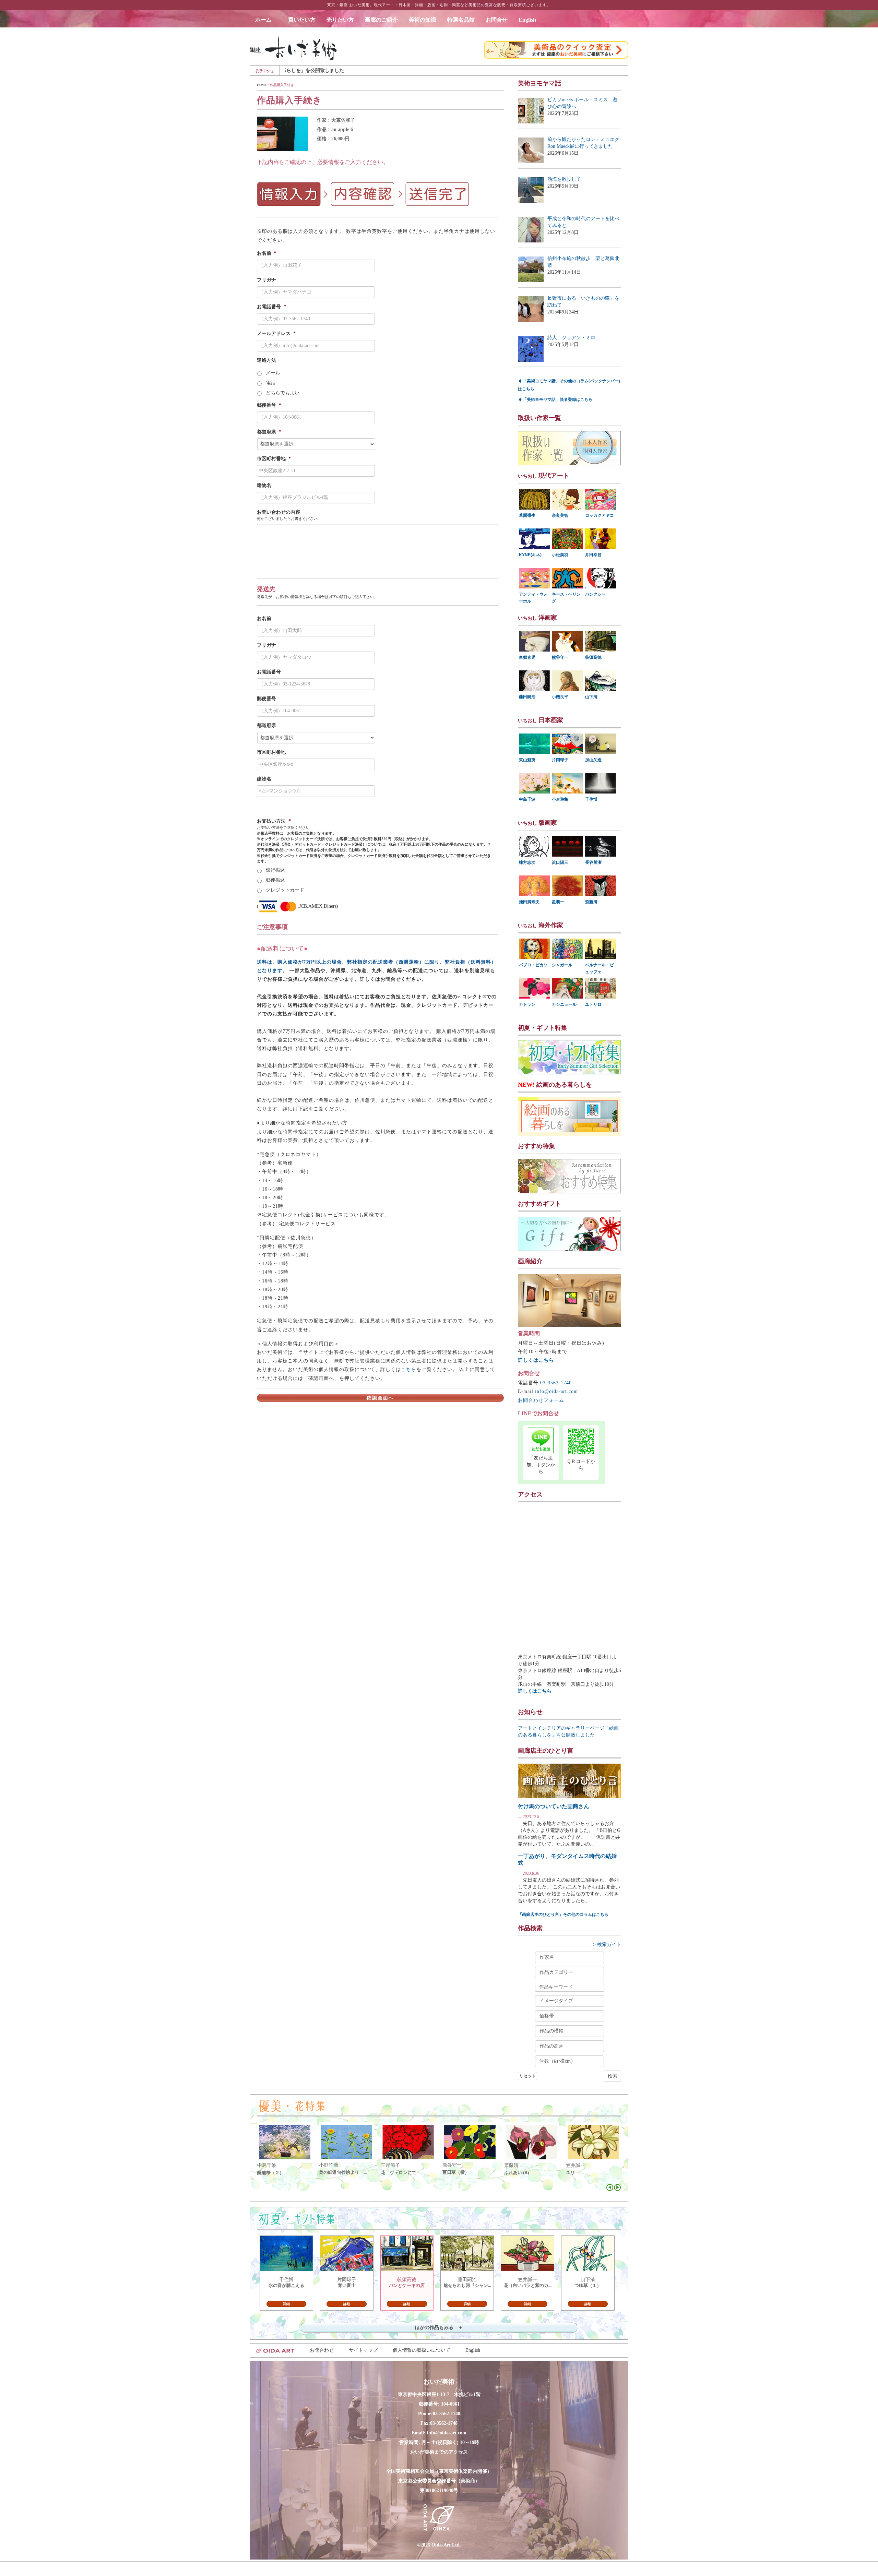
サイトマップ (363, 2350)
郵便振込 (275, 880)
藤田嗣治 (527, 697)
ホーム (266, 20)
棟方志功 (527, 862)
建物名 (264, 485)
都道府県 (269, 432)
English (527, 20)
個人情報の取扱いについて (422, 2350)
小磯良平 (560, 697)
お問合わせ (322, 2350)
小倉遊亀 (560, 799)
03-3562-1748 (444, 2423)
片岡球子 (560, 760)
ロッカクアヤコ (600, 515)
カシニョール (564, 1004)
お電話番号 (271, 307)
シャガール (562, 965)
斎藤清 (591, 902)
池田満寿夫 (529, 902)
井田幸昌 (593, 555)
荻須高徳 (593, 657)
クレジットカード (285, 890)
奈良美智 (560, 515)
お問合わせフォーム (541, 1400)
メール (273, 373)
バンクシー (595, 594)
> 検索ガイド (607, 1945)
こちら (409, 1369)
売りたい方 (340, 20)
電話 (271, 383)
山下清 (591, 697)
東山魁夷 (527, 760)
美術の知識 (423, 20)
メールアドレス (276, 333)
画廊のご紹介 (381, 20)
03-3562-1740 (556, 1383)
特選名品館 (461, 20)
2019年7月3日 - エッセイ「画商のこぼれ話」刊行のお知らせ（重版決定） (474, 70)
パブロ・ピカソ (533, 965)
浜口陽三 (560, 862)
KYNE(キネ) (530, 555)
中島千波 (527, 799)
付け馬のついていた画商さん (554, 1806)
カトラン (527, 1004)
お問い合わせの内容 (278, 512)
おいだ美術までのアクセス (439, 2452)
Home (262, 85)
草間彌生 (527, 515)
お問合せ (497, 20)
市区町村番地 (274, 459)
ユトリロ (593, 1004)
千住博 (591, 799)
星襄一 (558, 902)
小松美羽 (560, 555)
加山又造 (593, 760)
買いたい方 (302, 20)
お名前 (267, 253)
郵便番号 (269, 405)
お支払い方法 (274, 821)
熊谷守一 (560, 657)
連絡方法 (266, 360)
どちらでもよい (283, 393)
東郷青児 (527, 657)
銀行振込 (275, 870)
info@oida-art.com (556, 1391)
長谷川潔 (593, 862)
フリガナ (266, 280)
